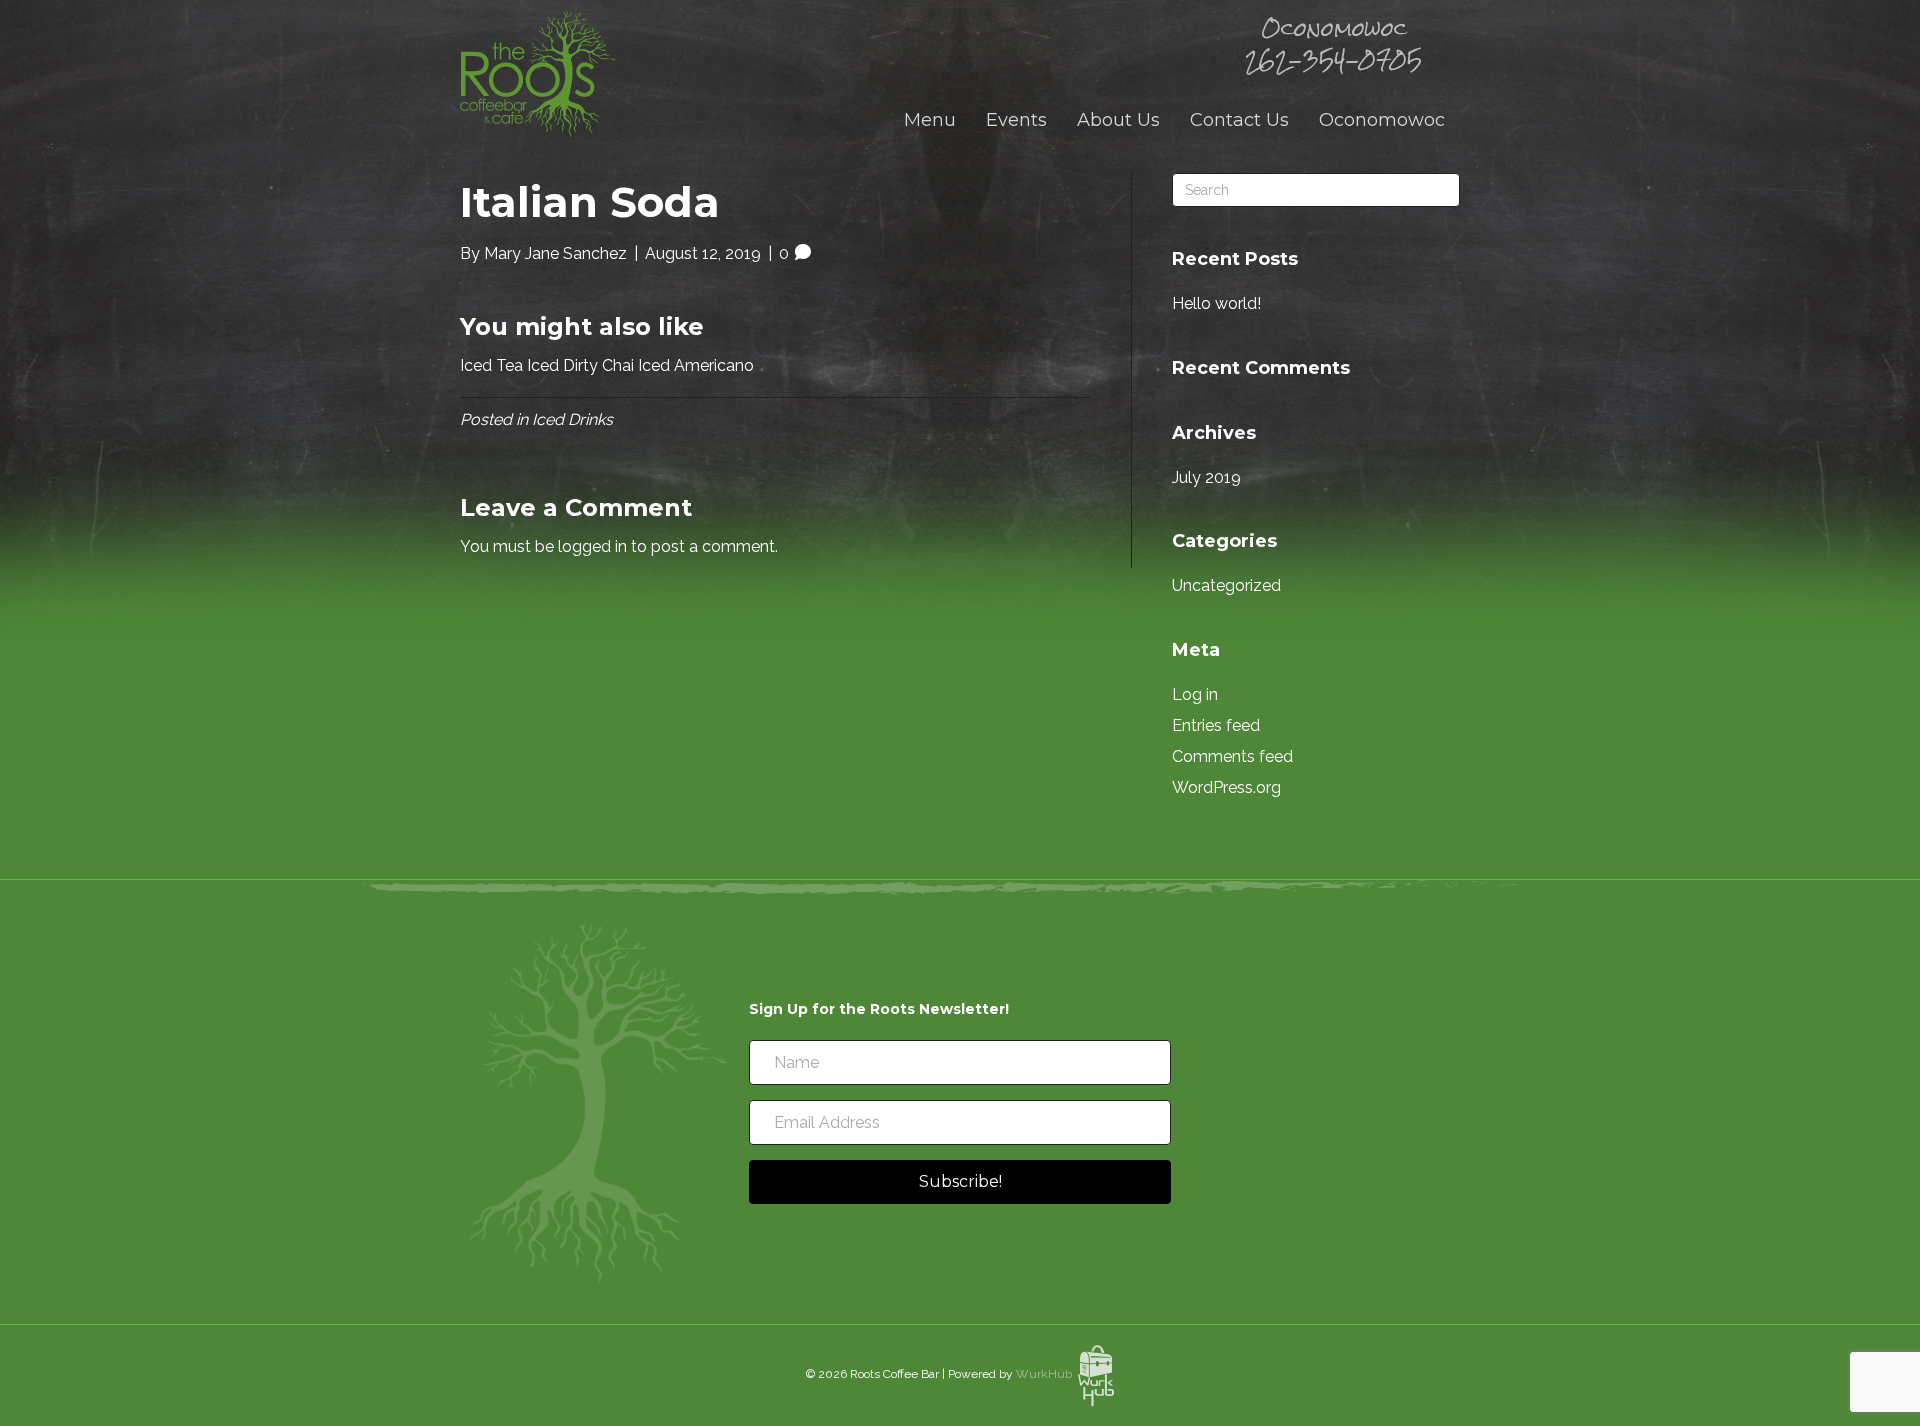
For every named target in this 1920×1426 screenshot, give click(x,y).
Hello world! (1216, 303)
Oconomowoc (1382, 120)
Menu (930, 120)
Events (1016, 120)
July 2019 (1206, 477)
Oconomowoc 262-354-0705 (1333, 44)
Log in (1195, 694)
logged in (592, 546)
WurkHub (1047, 1374)
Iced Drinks (572, 419)
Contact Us (1239, 120)
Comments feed (1232, 756)
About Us (1118, 120)
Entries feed (1216, 725)
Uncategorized (1226, 585)
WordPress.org (1226, 787)
